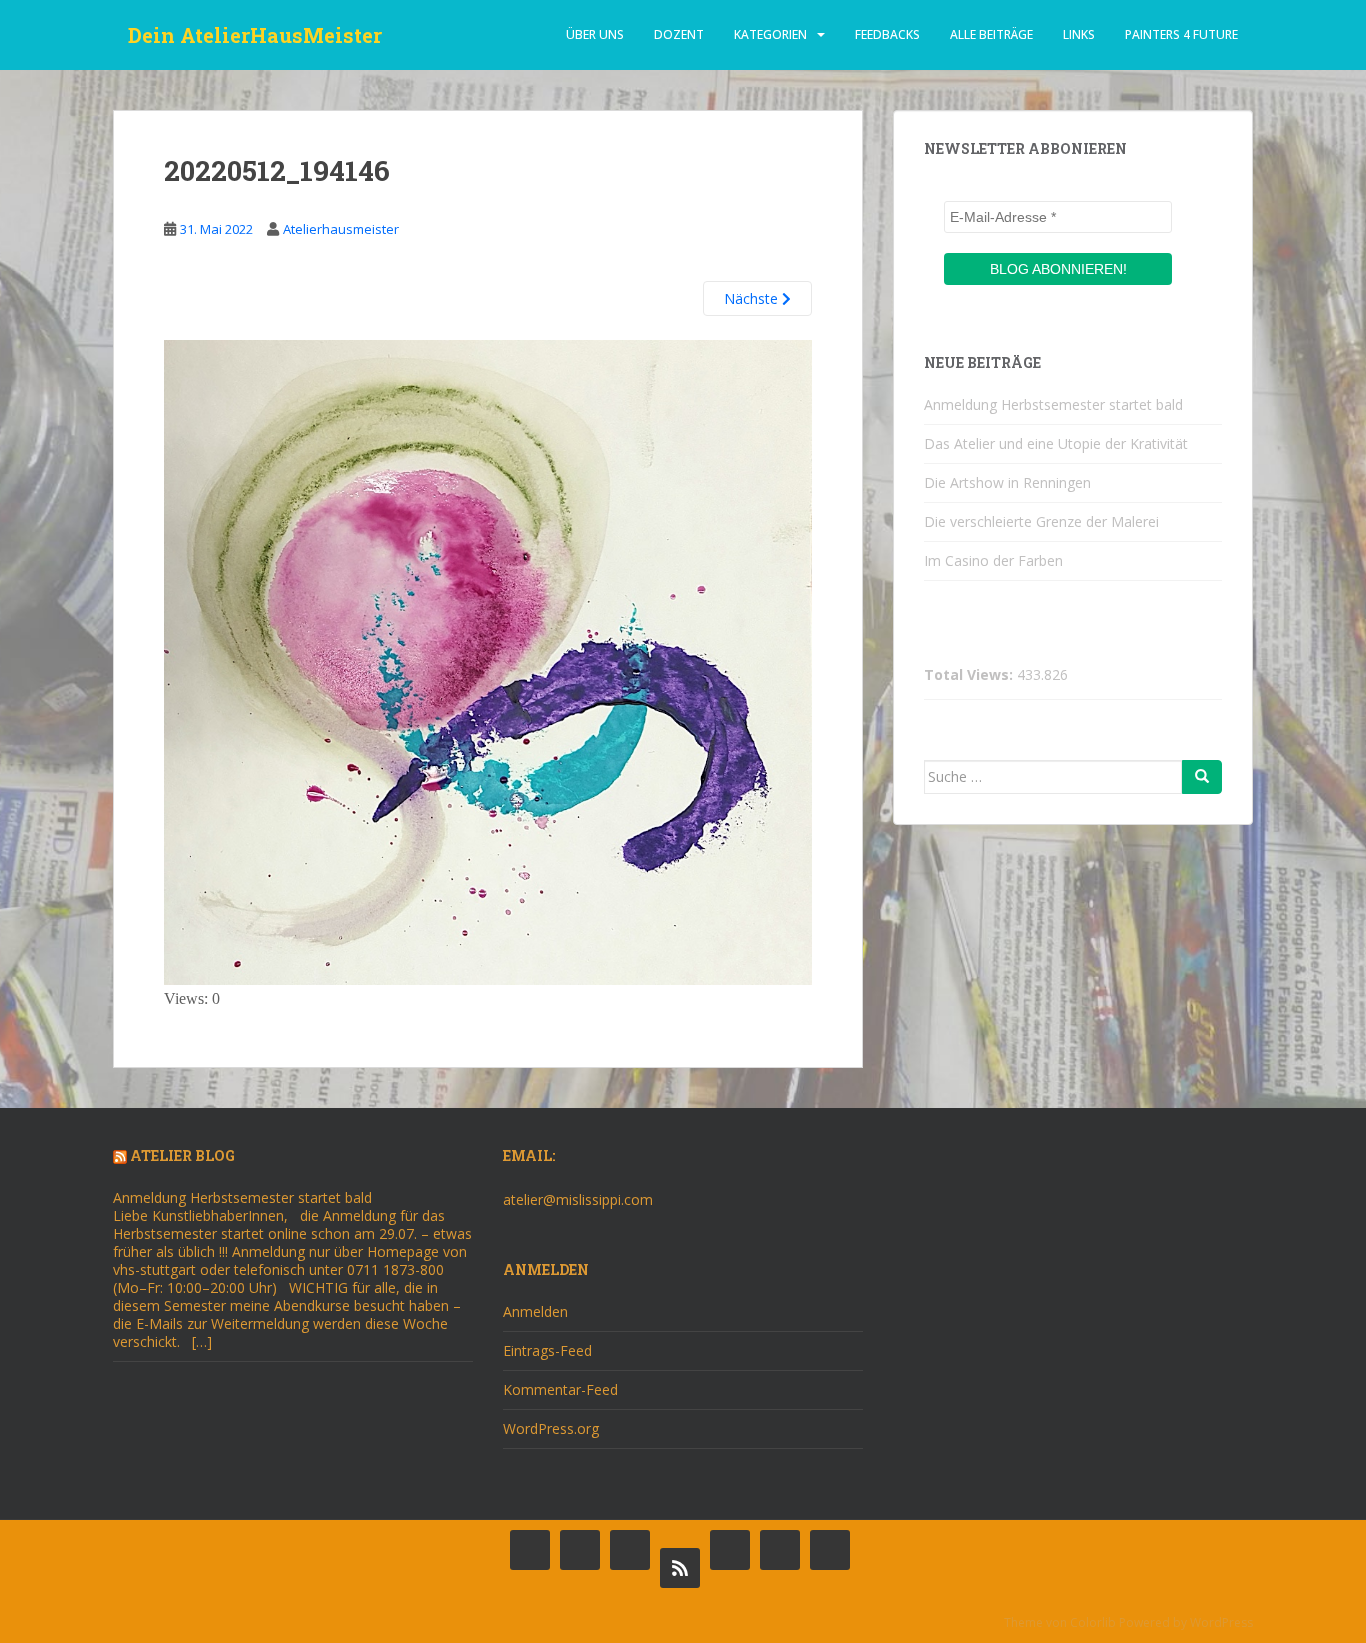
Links (1079, 34)
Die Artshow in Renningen (1007, 482)
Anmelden (535, 1311)
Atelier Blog (182, 1155)
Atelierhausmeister (341, 229)
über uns (595, 34)
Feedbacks (887, 34)
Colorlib (1093, 1622)
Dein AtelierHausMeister (255, 35)
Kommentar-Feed (560, 1389)
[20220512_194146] (488, 660)
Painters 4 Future (1181, 34)
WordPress (1221, 1622)
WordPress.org (551, 1428)
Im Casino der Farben (993, 560)
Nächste (753, 298)
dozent (679, 34)
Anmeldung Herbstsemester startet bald (1053, 404)
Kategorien (770, 34)
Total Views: (970, 675)
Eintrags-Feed (547, 1350)
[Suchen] (1202, 777)
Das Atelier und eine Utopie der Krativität (1056, 443)
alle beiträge (991, 34)
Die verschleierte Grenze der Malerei (1041, 521)
